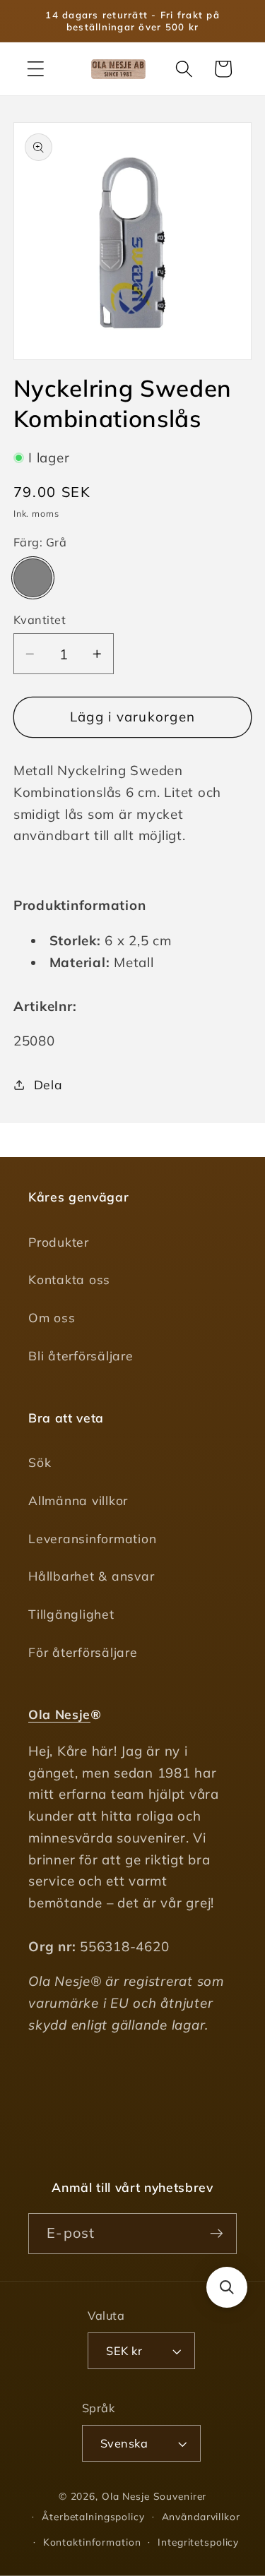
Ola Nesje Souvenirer (154, 2496)
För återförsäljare (83, 1652)
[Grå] (33, 578)
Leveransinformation (92, 1538)
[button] (36, 69)
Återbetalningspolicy (93, 2516)
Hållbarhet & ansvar (91, 1576)
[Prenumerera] (217, 2234)
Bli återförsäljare (81, 1355)
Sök (40, 1462)
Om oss (52, 1317)
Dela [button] (48, 1084)
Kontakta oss (69, 1279)
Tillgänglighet (71, 1614)
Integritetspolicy (198, 2542)
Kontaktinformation (92, 2542)
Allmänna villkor (78, 1500)
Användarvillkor (201, 2516)
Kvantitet (40, 620)
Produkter (59, 1242)
